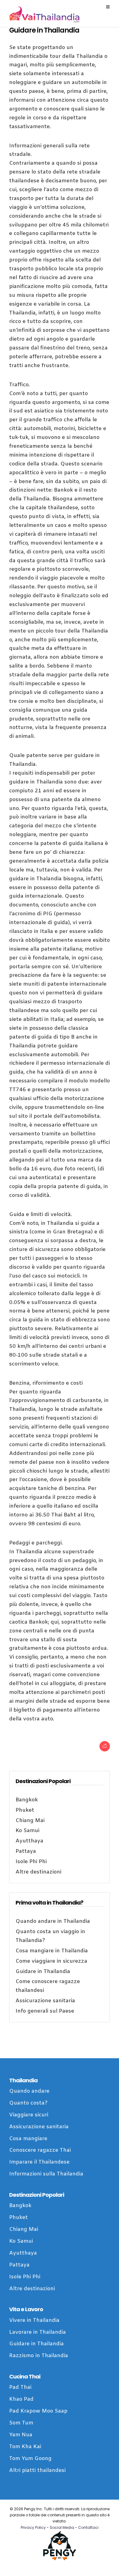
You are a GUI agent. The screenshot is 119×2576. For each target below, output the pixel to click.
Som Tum (21, 2423)
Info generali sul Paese (45, 2011)
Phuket (25, 1810)
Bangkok (27, 1800)
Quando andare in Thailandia (53, 1921)
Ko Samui (27, 1831)
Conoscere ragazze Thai (40, 2150)
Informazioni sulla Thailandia (46, 2174)
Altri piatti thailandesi (37, 2471)
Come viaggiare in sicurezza (51, 1961)
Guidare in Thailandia (43, 1972)
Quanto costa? (28, 2103)
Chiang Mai (30, 1821)
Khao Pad (21, 2399)
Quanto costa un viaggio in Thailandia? (50, 1936)
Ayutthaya (29, 1841)
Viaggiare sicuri (29, 2115)
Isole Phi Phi (31, 1862)
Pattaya (26, 1851)
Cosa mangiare (28, 2139)
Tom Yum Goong (30, 2459)
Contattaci (88, 2527)
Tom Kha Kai (25, 2447)
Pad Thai (20, 2387)
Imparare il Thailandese (39, 2162)
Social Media (62, 2527)
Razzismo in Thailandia (39, 2356)
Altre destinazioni (38, 1872)
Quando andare (29, 2091)
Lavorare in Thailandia (38, 2332)
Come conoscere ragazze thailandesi (48, 1986)
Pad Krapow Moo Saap (38, 2411)
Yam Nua (21, 2435)
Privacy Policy (33, 2527)
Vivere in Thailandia (34, 2320)
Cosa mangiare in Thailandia (52, 1951)
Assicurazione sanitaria (45, 2001)
